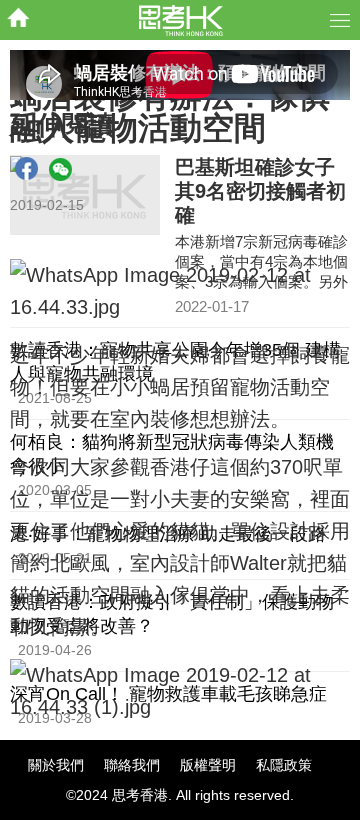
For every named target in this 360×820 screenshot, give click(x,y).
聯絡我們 (132, 765)
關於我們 (56, 765)
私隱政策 (284, 765)
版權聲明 (208, 765)
